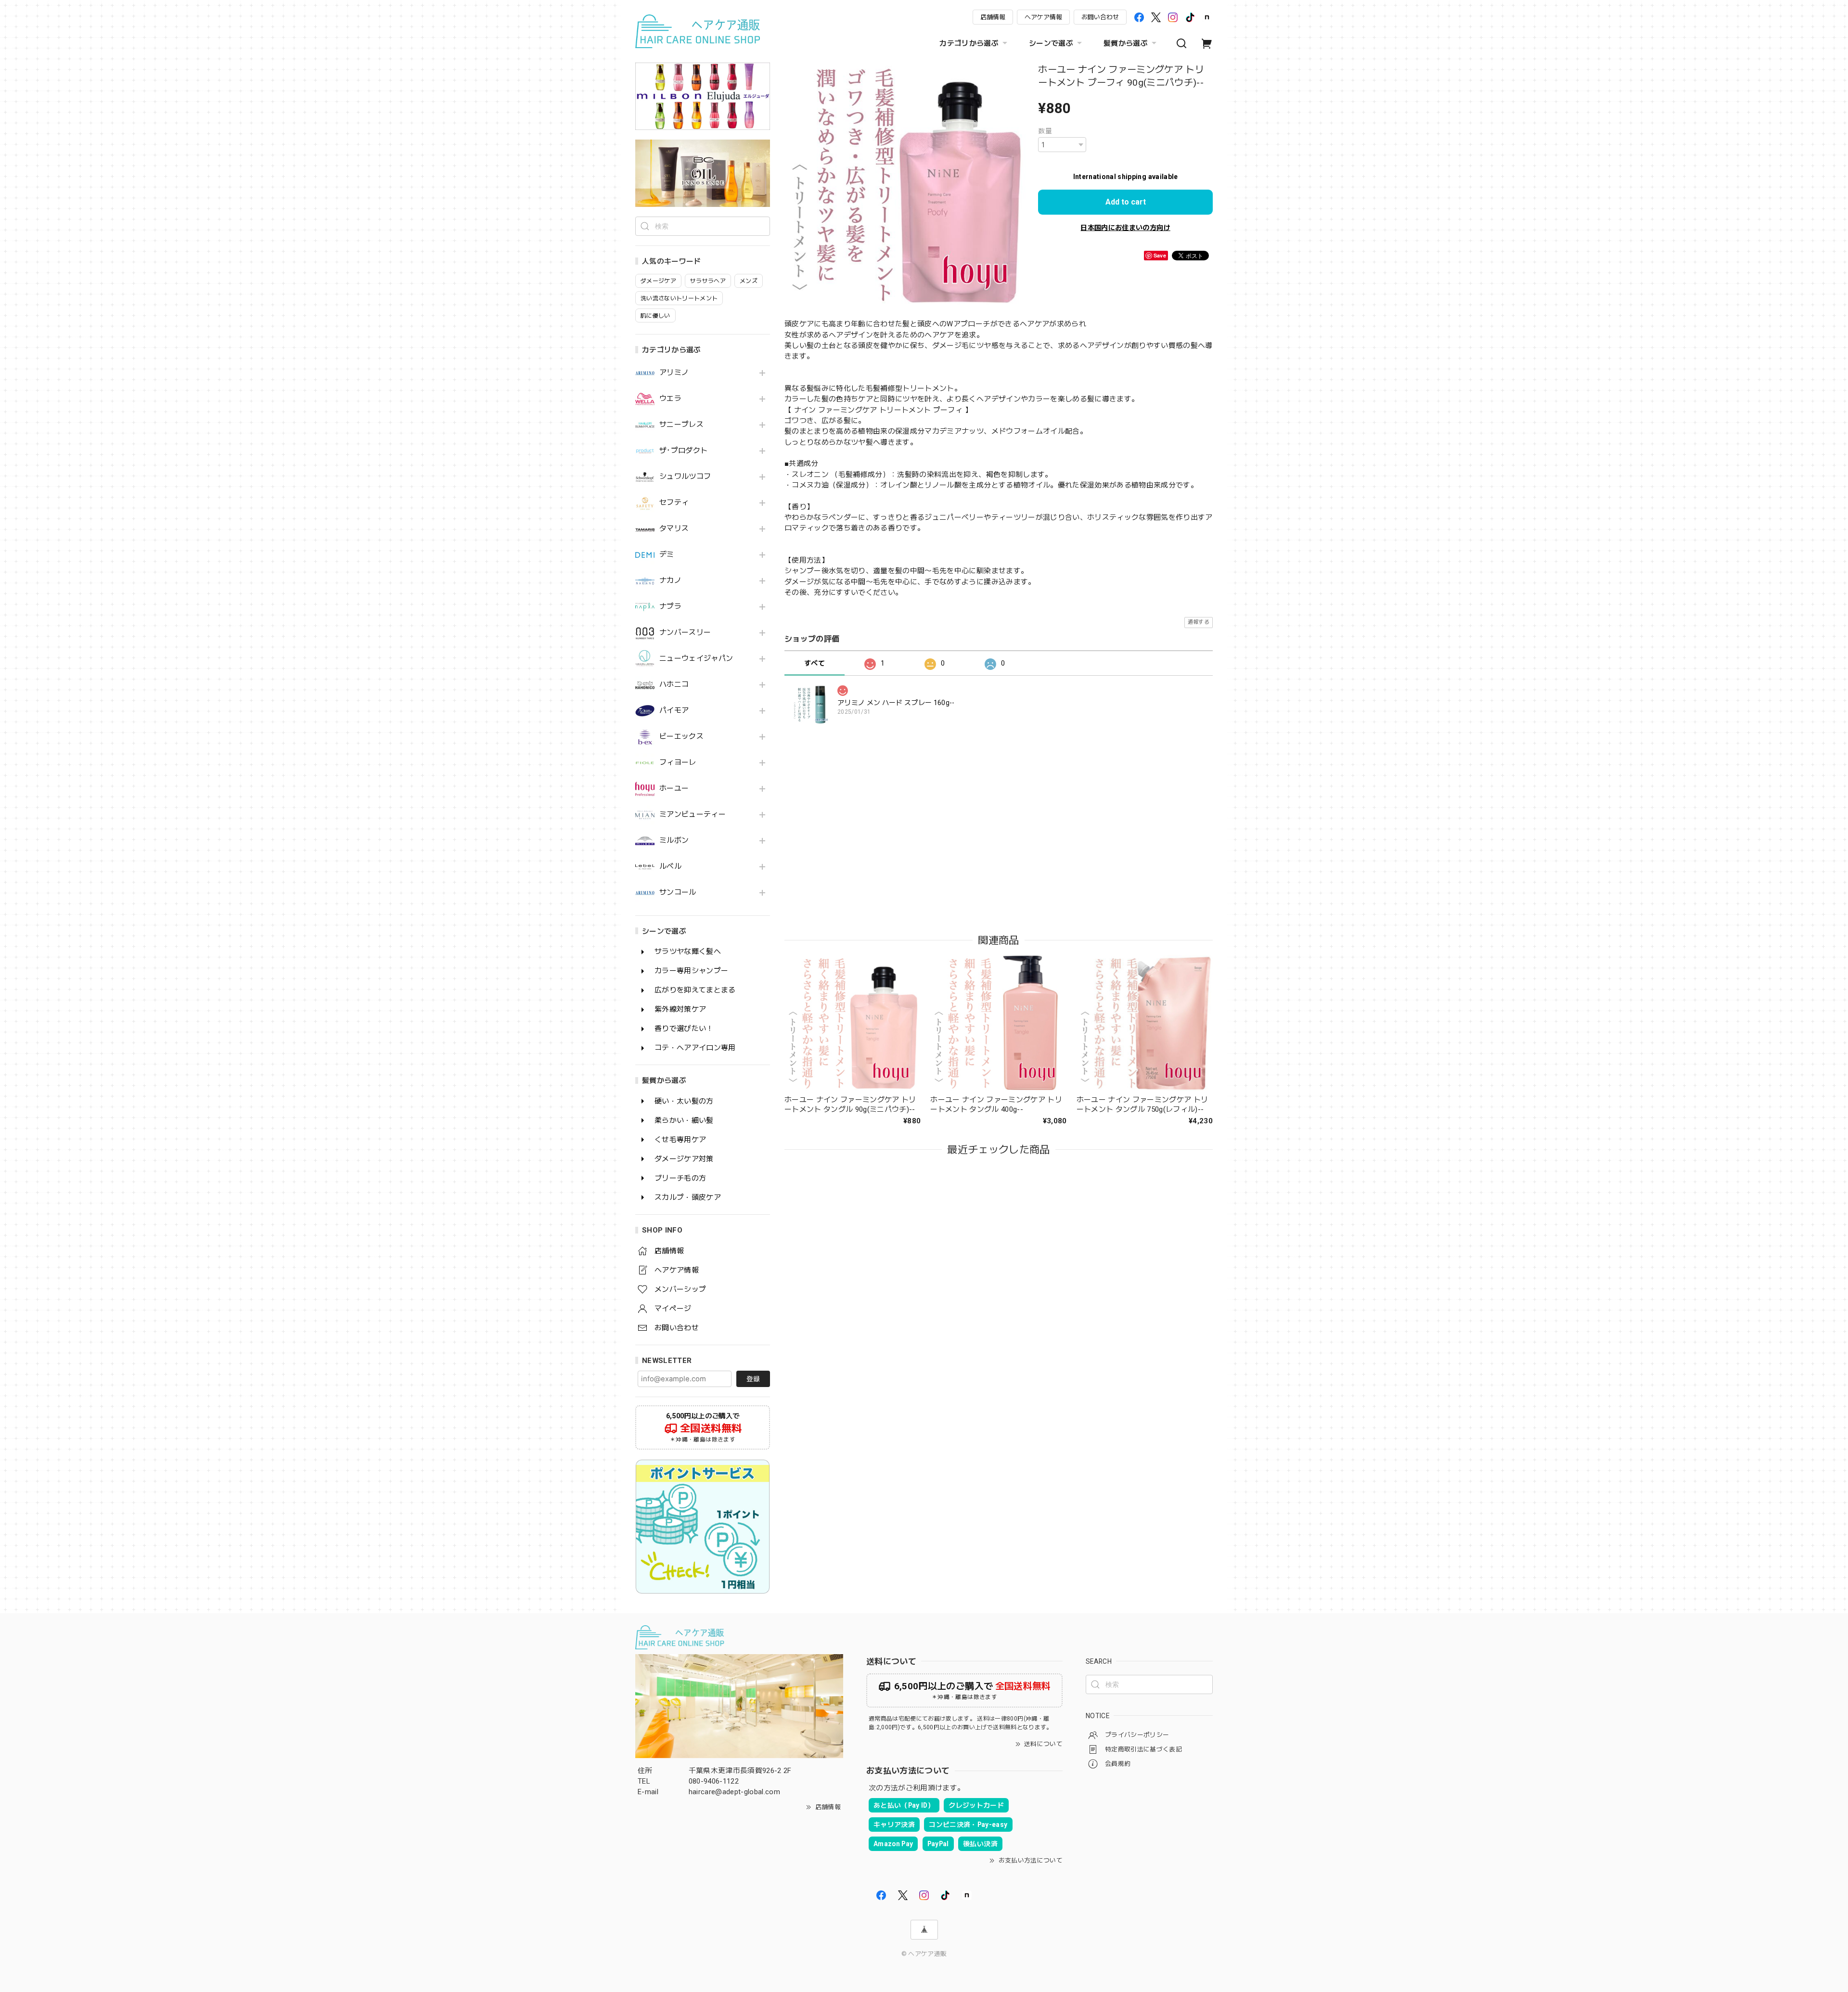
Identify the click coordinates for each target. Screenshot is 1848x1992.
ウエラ (670, 399)
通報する (1199, 622)
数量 (1045, 131)
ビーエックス (681, 737)
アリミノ (674, 373)
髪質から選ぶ (1126, 43)
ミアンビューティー (693, 815)
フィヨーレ (678, 763)
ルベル (670, 867)
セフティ (674, 503)
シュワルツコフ (685, 477)
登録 (753, 1379)
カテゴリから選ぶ (969, 43)
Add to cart (1126, 202)
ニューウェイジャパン (696, 659)
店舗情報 (993, 17)
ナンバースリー (685, 633)
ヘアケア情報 (1043, 17)
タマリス (674, 529)
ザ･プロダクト (683, 451)
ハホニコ (674, 685)
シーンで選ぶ (1051, 43)
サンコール (678, 893)
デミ (667, 555)
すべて (815, 663)
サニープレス (681, 425)
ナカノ (670, 581)
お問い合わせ (1100, 17)
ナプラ (670, 607)
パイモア (674, 711)
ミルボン (674, 841)
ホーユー (674, 789)
